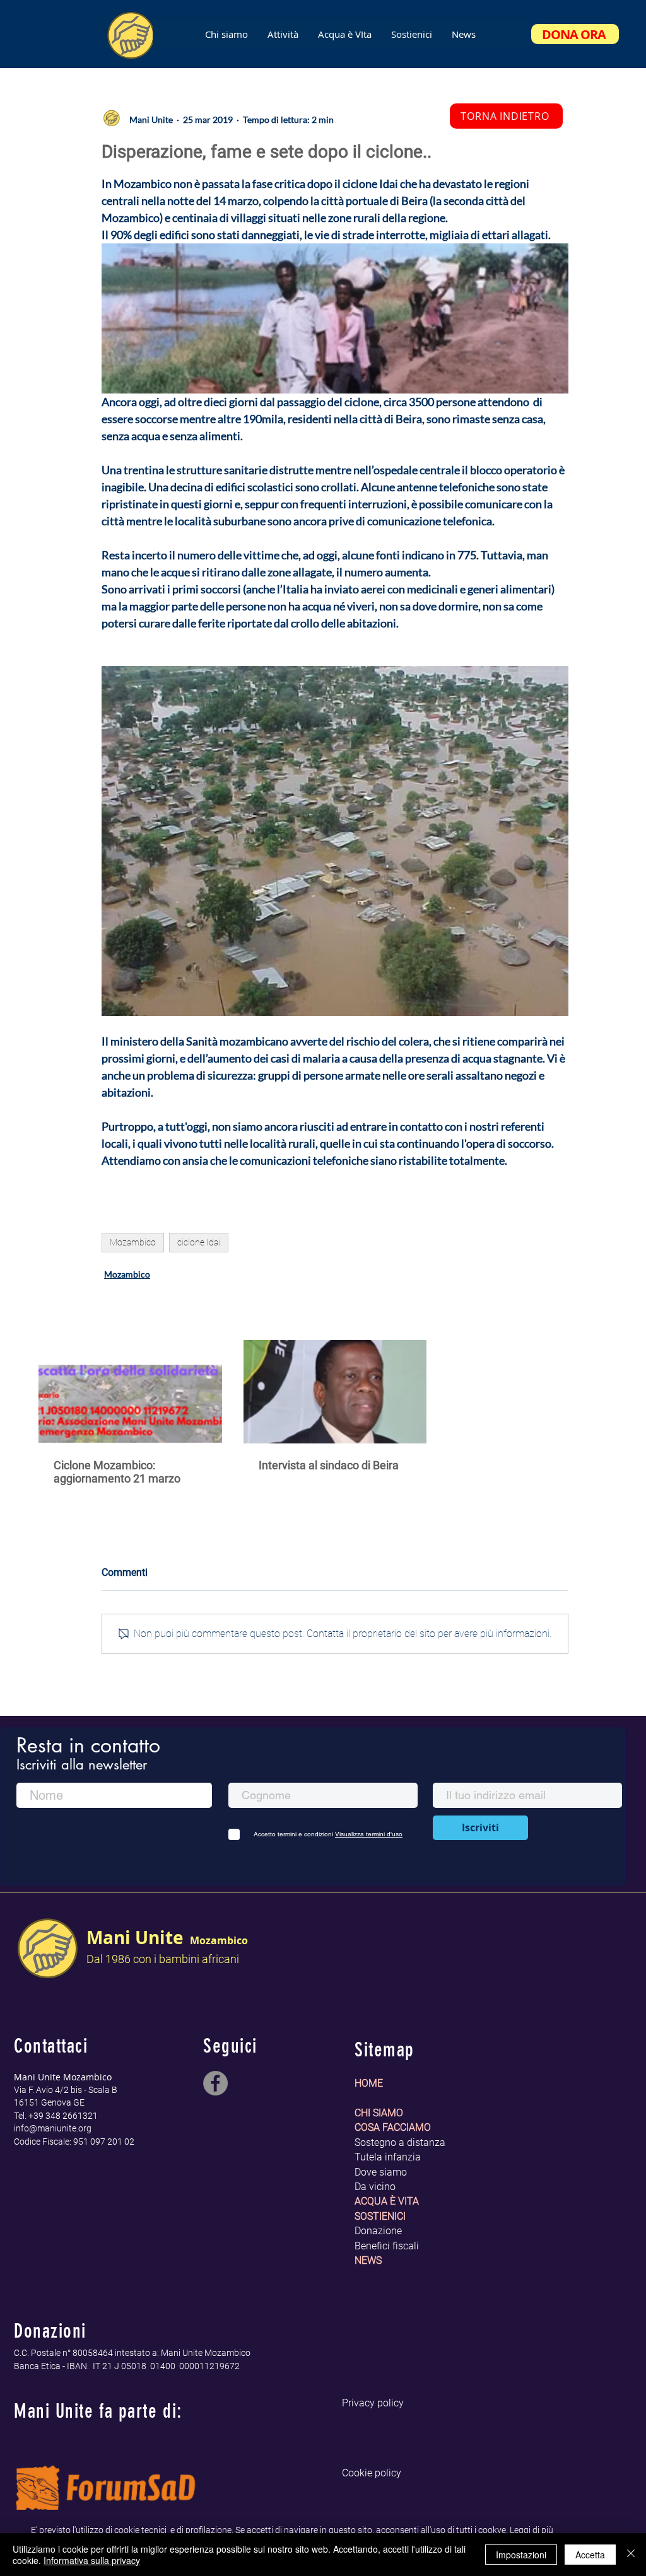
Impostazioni (521, 2555)
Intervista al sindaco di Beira (329, 1465)
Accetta (590, 2555)
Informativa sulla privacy (92, 2560)
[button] (344, 34)
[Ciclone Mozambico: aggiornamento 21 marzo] (130, 1391)
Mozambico (133, 1242)
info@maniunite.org (53, 2128)
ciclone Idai (199, 1242)
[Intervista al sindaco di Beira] (335, 1392)
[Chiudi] (631, 2555)
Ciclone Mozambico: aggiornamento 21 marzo (117, 1472)
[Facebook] (215, 2083)
